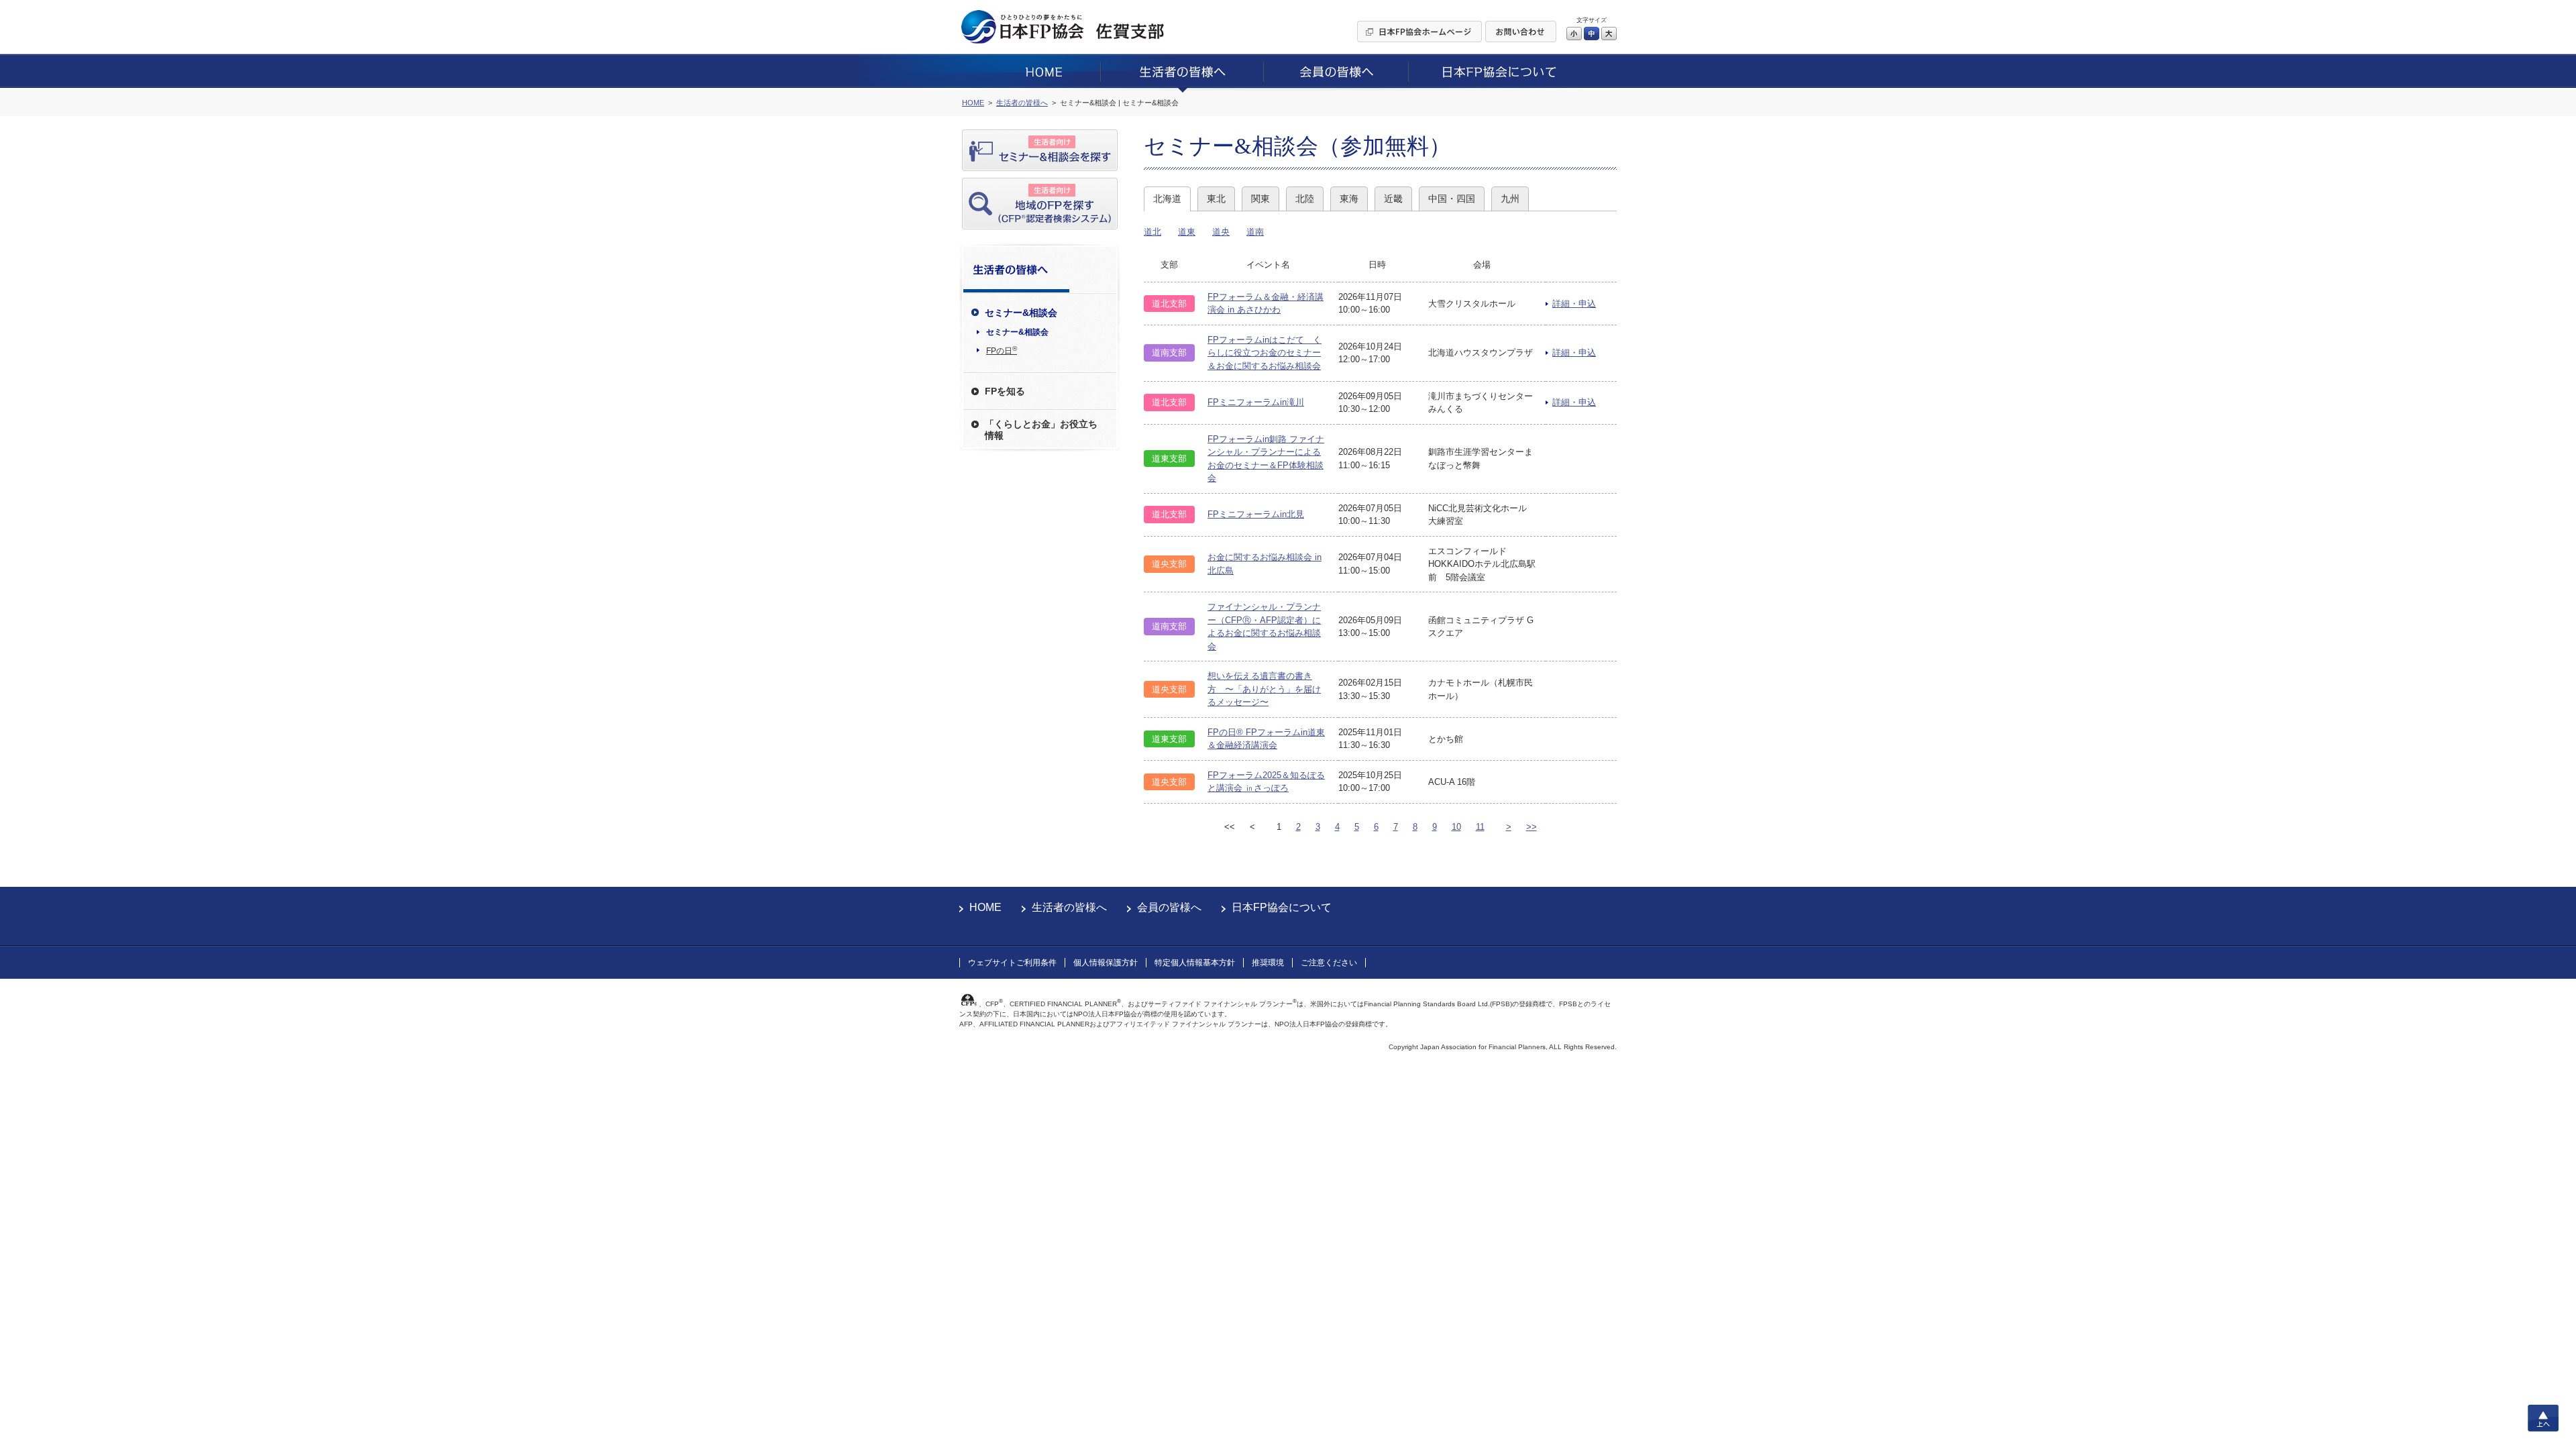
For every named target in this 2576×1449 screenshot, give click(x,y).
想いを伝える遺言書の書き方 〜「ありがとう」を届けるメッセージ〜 (1264, 689)
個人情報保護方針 (1106, 963)
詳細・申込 (1574, 304)
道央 (1221, 232)
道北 (1152, 232)
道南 (1255, 232)
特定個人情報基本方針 (1195, 963)
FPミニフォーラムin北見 (1256, 514)
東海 (1349, 199)
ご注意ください (1329, 963)
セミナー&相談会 (1017, 332)
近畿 (1393, 199)
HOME (985, 907)
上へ (2543, 1418)
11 (1480, 827)
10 (1456, 827)
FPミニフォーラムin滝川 (1256, 402)
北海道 (1167, 199)
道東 (1187, 232)
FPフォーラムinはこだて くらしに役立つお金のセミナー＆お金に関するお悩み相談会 (1265, 353)
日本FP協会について (1282, 907)
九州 (1510, 199)
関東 (1260, 199)
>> (1532, 827)
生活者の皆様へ (1069, 907)
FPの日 (1002, 350)
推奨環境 (1268, 963)
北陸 (1305, 199)
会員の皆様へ (1169, 907)
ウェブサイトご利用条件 (1012, 963)
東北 (1216, 199)
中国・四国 (1452, 199)
